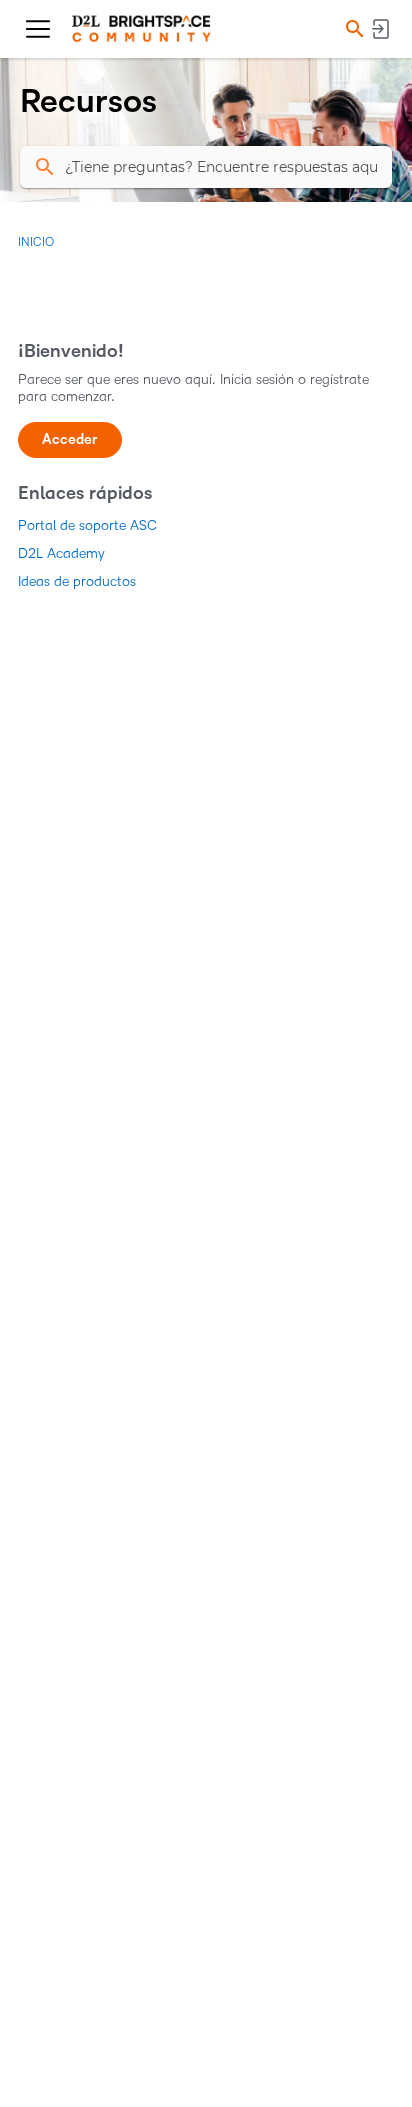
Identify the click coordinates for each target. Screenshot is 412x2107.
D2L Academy (61, 553)
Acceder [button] (70, 439)
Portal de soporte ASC (87, 525)
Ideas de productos (77, 581)
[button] (352, 29)
